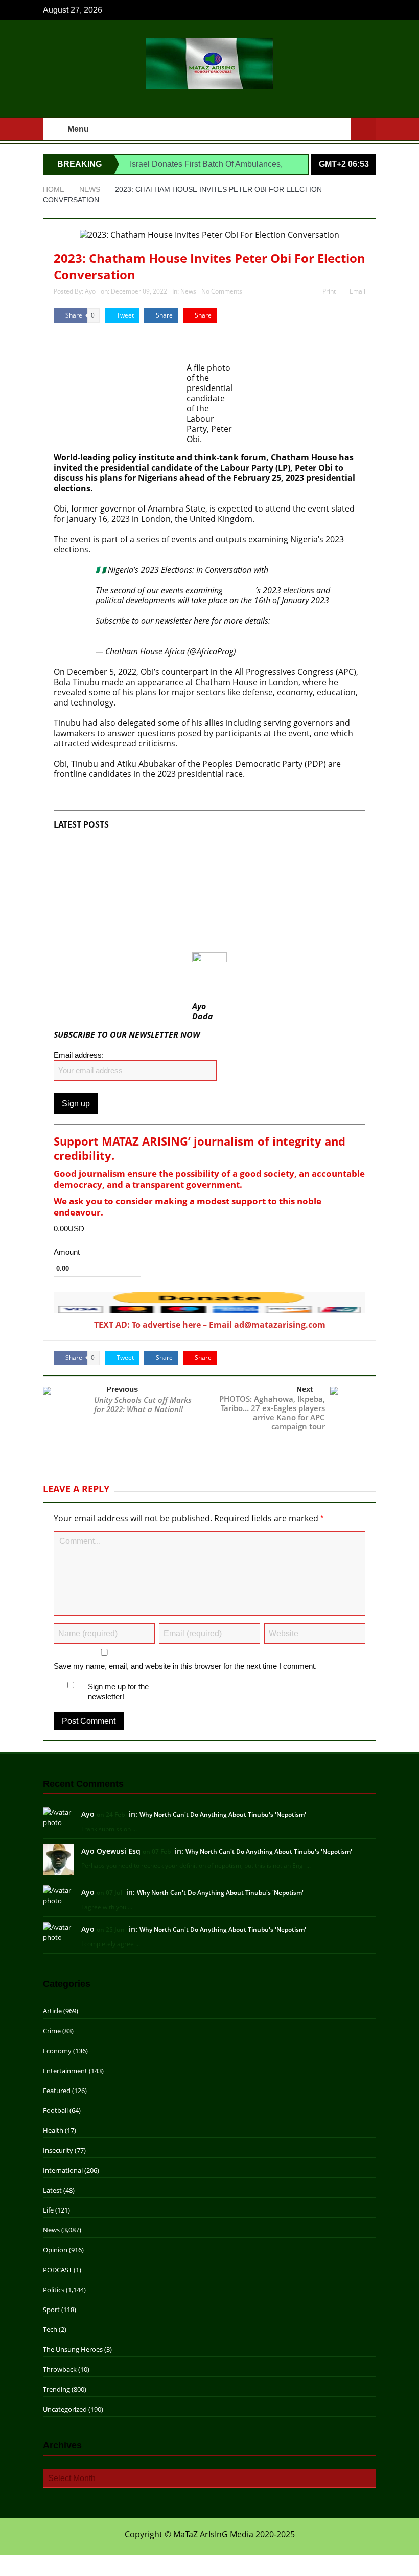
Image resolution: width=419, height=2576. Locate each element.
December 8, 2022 (271, 651)
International (63, 2170)
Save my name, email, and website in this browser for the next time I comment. (185, 1666)
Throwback (60, 2369)
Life (48, 2210)
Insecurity (58, 2150)
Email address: (79, 1055)
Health (53, 2130)
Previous (122, 1389)
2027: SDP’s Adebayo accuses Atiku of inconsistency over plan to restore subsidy (192, 911)
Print (329, 291)
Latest (52, 2190)
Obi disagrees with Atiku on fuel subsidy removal (147, 886)
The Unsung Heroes (73, 2349)
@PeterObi (289, 570)
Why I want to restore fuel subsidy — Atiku (135, 937)
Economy (57, 2051)
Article (52, 2011)
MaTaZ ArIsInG (83, 333)
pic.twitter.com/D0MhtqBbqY (236, 631)
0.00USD (69, 1229)
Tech (50, 2329)
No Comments (222, 291)
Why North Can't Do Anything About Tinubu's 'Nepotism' (223, 1815)
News (188, 291)
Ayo (90, 291)
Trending (56, 2389)
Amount (67, 1252)
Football (55, 2110)
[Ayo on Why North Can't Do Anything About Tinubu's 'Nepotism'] (58, 1817)
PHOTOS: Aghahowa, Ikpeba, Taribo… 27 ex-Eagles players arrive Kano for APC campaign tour (272, 1413)
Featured (57, 2091)
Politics (54, 2290)
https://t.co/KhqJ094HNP (139, 631)
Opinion (55, 2250)
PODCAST (57, 2270)
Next (305, 1389)
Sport (51, 2310)
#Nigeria (240, 590)
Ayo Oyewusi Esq (111, 1851)
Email (357, 291)
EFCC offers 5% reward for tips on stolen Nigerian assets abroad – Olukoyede (201, 865)
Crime (52, 2031)
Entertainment (65, 2071)
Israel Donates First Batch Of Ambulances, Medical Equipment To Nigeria (192, 845)
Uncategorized (65, 2409)
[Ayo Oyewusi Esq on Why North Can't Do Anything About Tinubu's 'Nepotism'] (58, 1859)
